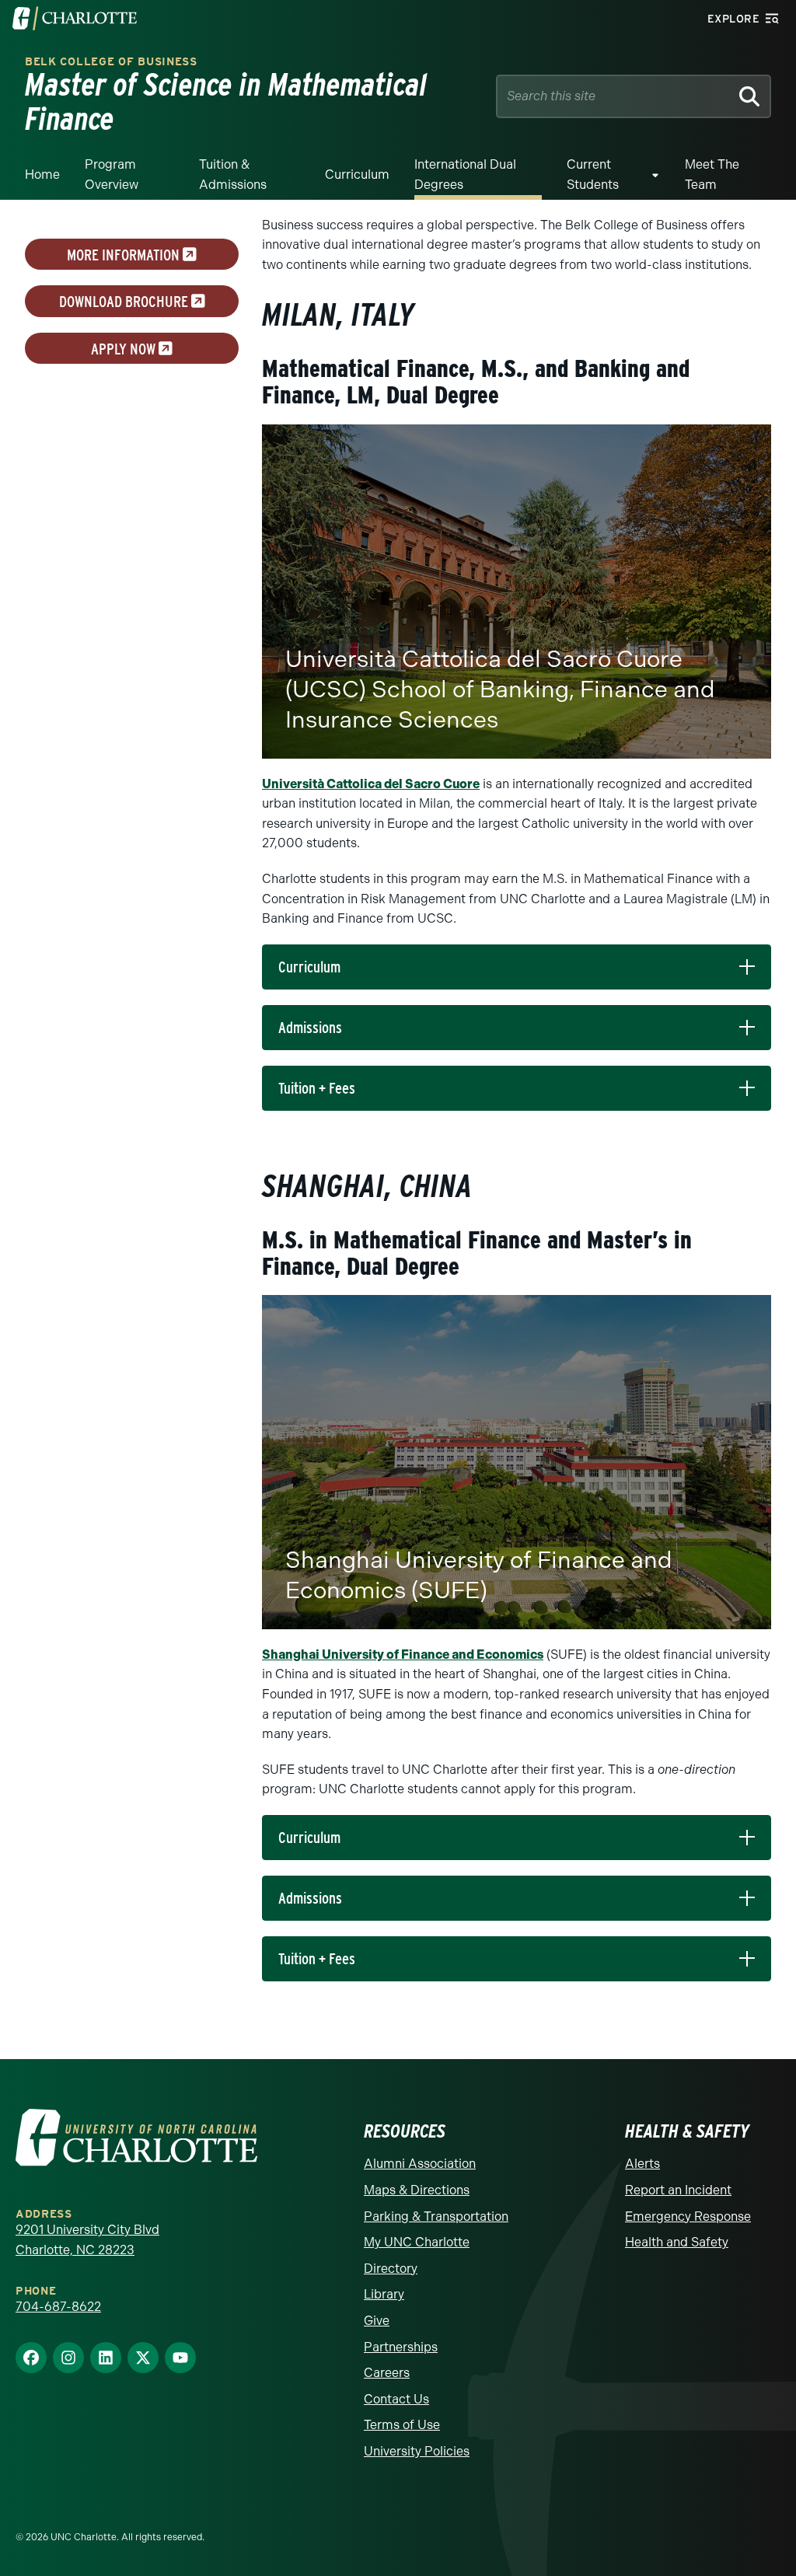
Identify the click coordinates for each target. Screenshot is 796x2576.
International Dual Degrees (465, 175)
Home (42, 175)
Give (377, 2321)
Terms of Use (402, 2425)
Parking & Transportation (436, 2216)
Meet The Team (712, 175)
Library (384, 2294)
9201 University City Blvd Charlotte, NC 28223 (87, 2240)
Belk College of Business (111, 62)
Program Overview (112, 175)
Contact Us (396, 2399)
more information (125, 254)
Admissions (310, 1028)
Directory (391, 2269)
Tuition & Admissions (233, 175)
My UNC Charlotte (417, 2242)
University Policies (417, 2451)
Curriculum (357, 175)
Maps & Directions (417, 2190)
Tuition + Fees (317, 1088)
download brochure (125, 302)
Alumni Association (420, 2164)
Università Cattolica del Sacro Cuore (371, 784)
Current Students (593, 175)
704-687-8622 (58, 2307)
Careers (387, 2373)
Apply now (125, 348)
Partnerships (401, 2347)
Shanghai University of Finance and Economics (403, 1655)
